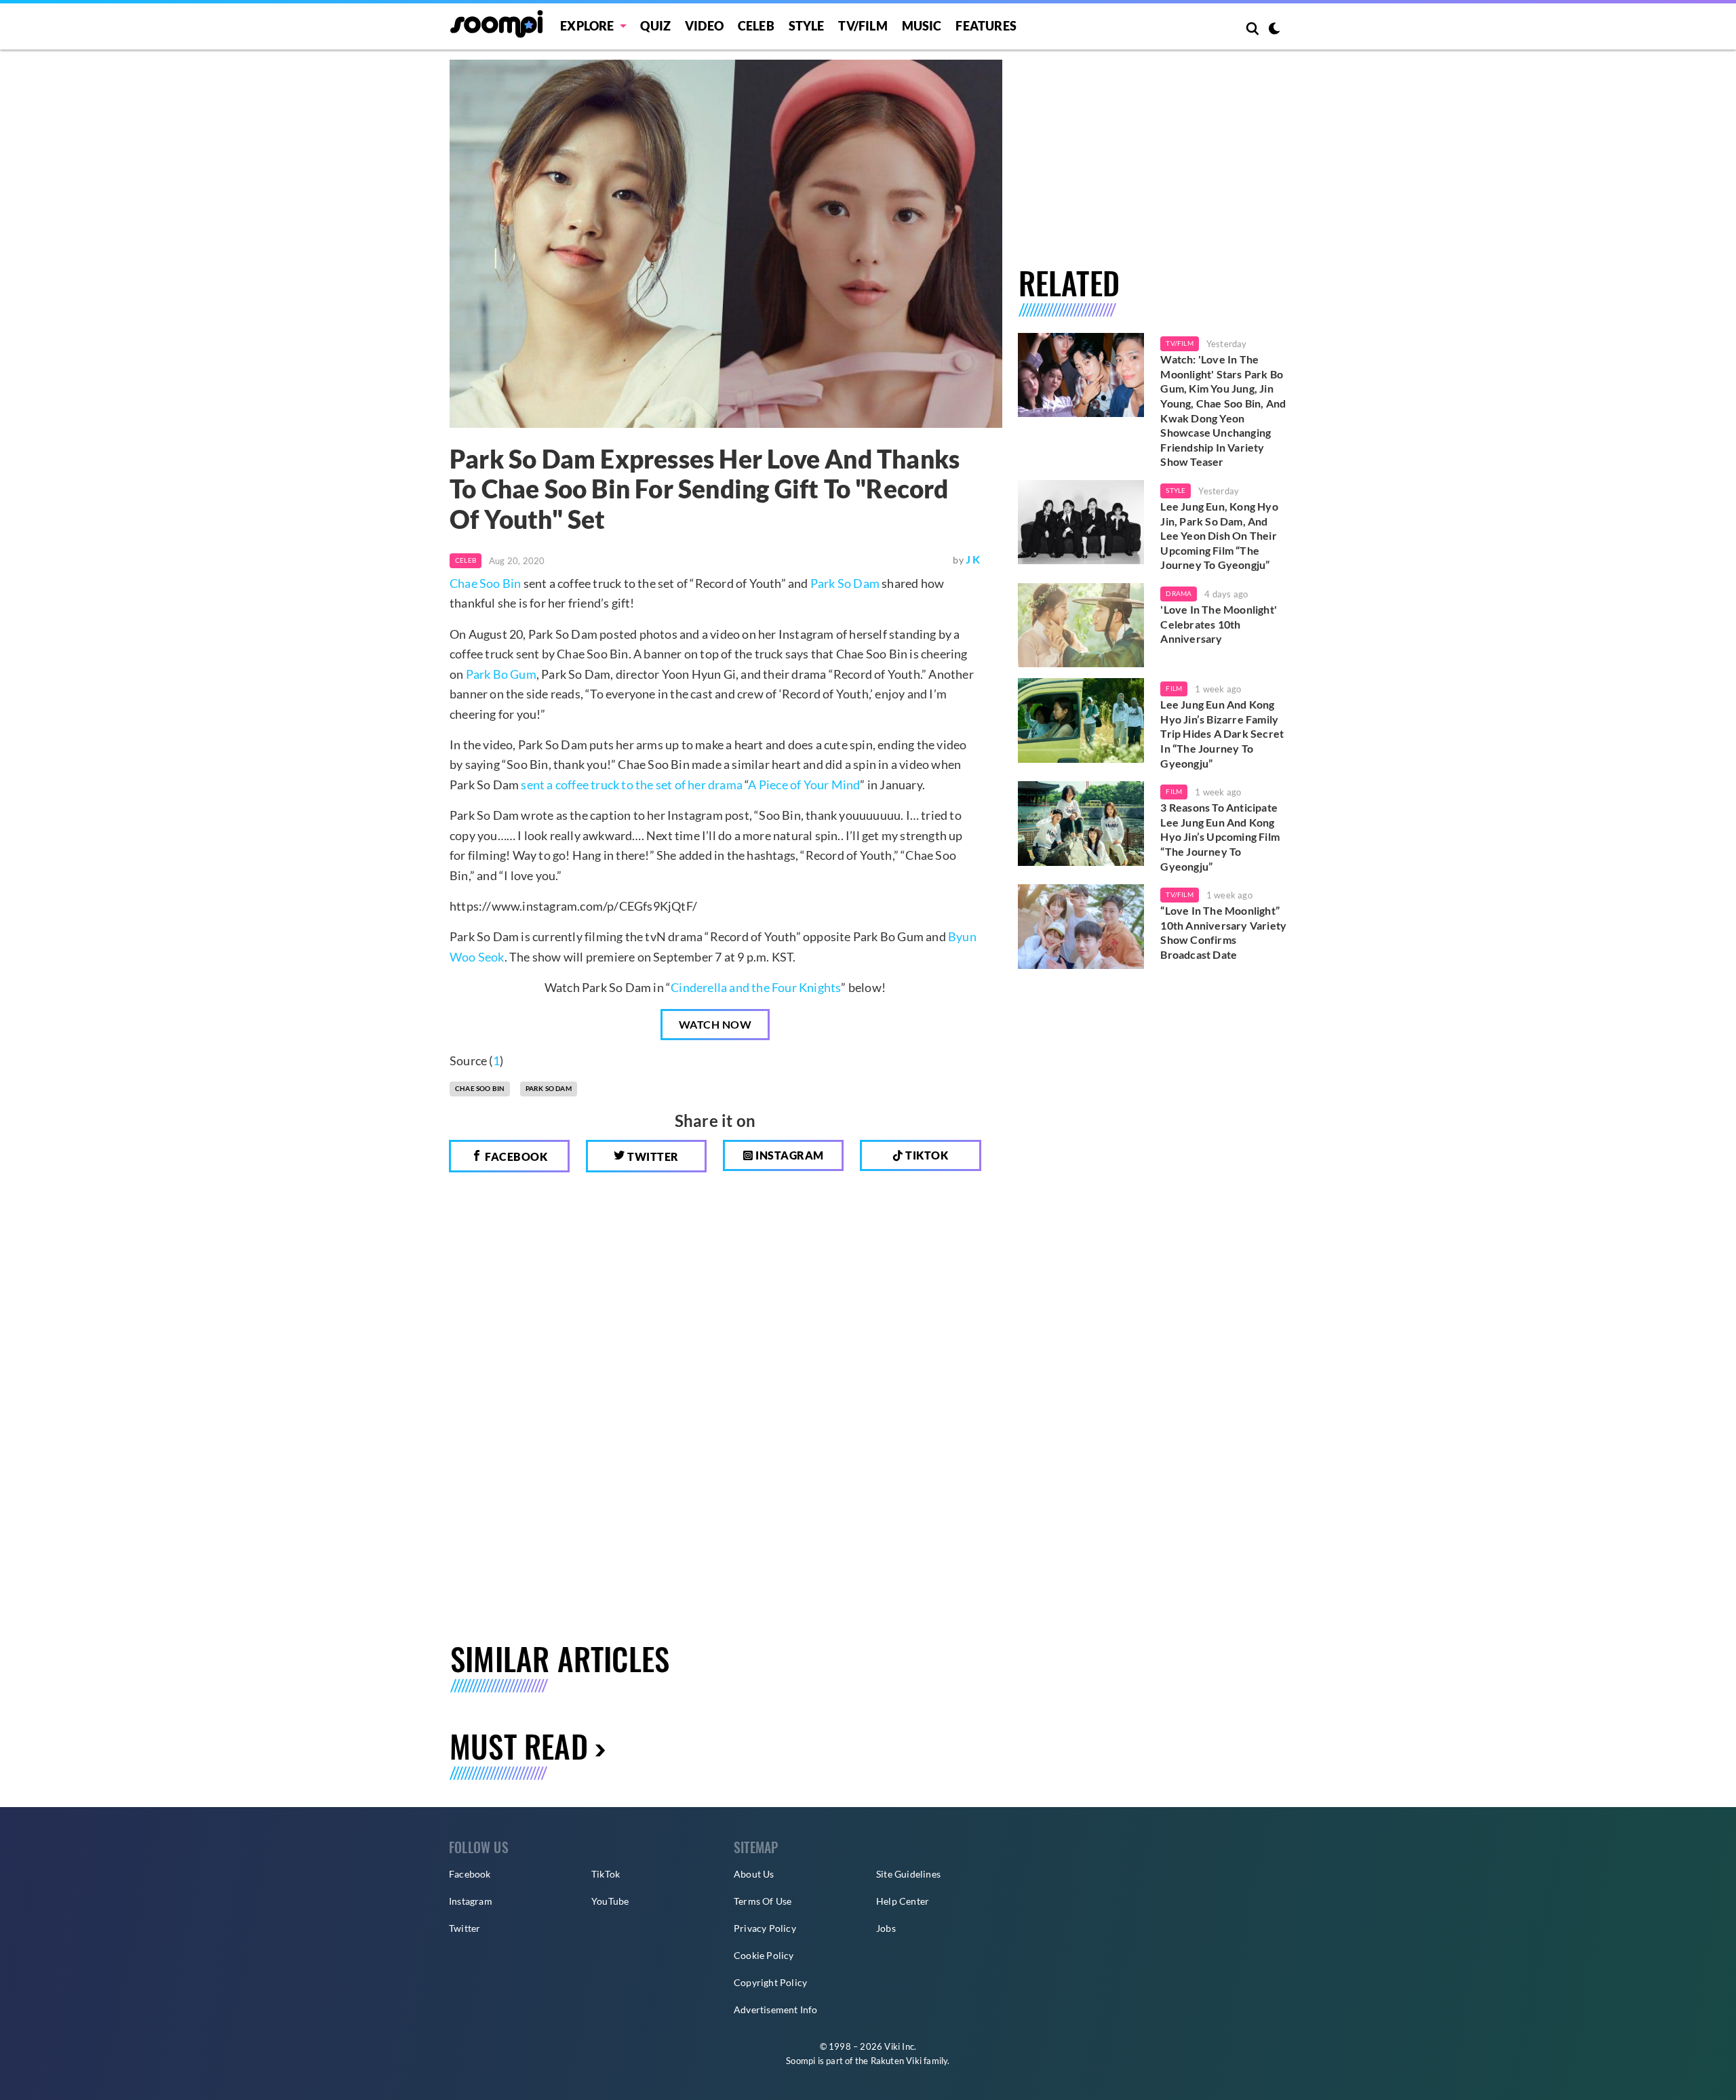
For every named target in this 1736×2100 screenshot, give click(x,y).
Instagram (789, 1155)
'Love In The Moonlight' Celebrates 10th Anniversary (1219, 624)
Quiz (655, 26)
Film (1174, 688)
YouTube (610, 1901)
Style (807, 26)
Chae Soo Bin (485, 583)
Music (922, 26)
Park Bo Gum (501, 674)
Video (704, 26)
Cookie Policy (764, 1955)
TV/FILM (863, 26)
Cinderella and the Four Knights (756, 987)
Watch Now (715, 1024)
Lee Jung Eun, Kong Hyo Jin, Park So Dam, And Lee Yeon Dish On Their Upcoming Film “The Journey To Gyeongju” (1219, 535)
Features (986, 26)
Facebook (515, 1156)
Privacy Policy (765, 1928)
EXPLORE (587, 26)
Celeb (756, 26)
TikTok (606, 1874)
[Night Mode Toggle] (1274, 30)
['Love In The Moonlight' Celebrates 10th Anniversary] (1081, 625)
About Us (754, 1874)
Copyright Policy (770, 1982)
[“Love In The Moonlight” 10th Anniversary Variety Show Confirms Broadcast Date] (1081, 926)
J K (973, 559)
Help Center (903, 1901)
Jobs (886, 1928)
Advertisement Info (776, 2009)
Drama (1179, 593)
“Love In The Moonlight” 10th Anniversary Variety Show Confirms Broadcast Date (1223, 932)
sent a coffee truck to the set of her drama (632, 785)
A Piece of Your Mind (804, 785)
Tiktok (926, 1155)
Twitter (652, 1156)
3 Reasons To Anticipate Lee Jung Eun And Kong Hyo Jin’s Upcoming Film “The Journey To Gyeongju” (1220, 836)
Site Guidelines (908, 1874)
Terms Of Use (763, 1901)
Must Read (519, 1746)
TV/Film (1179, 343)
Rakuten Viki (896, 2061)
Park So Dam (845, 583)
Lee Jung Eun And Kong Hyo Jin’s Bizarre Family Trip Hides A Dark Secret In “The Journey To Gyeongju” (1222, 733)
